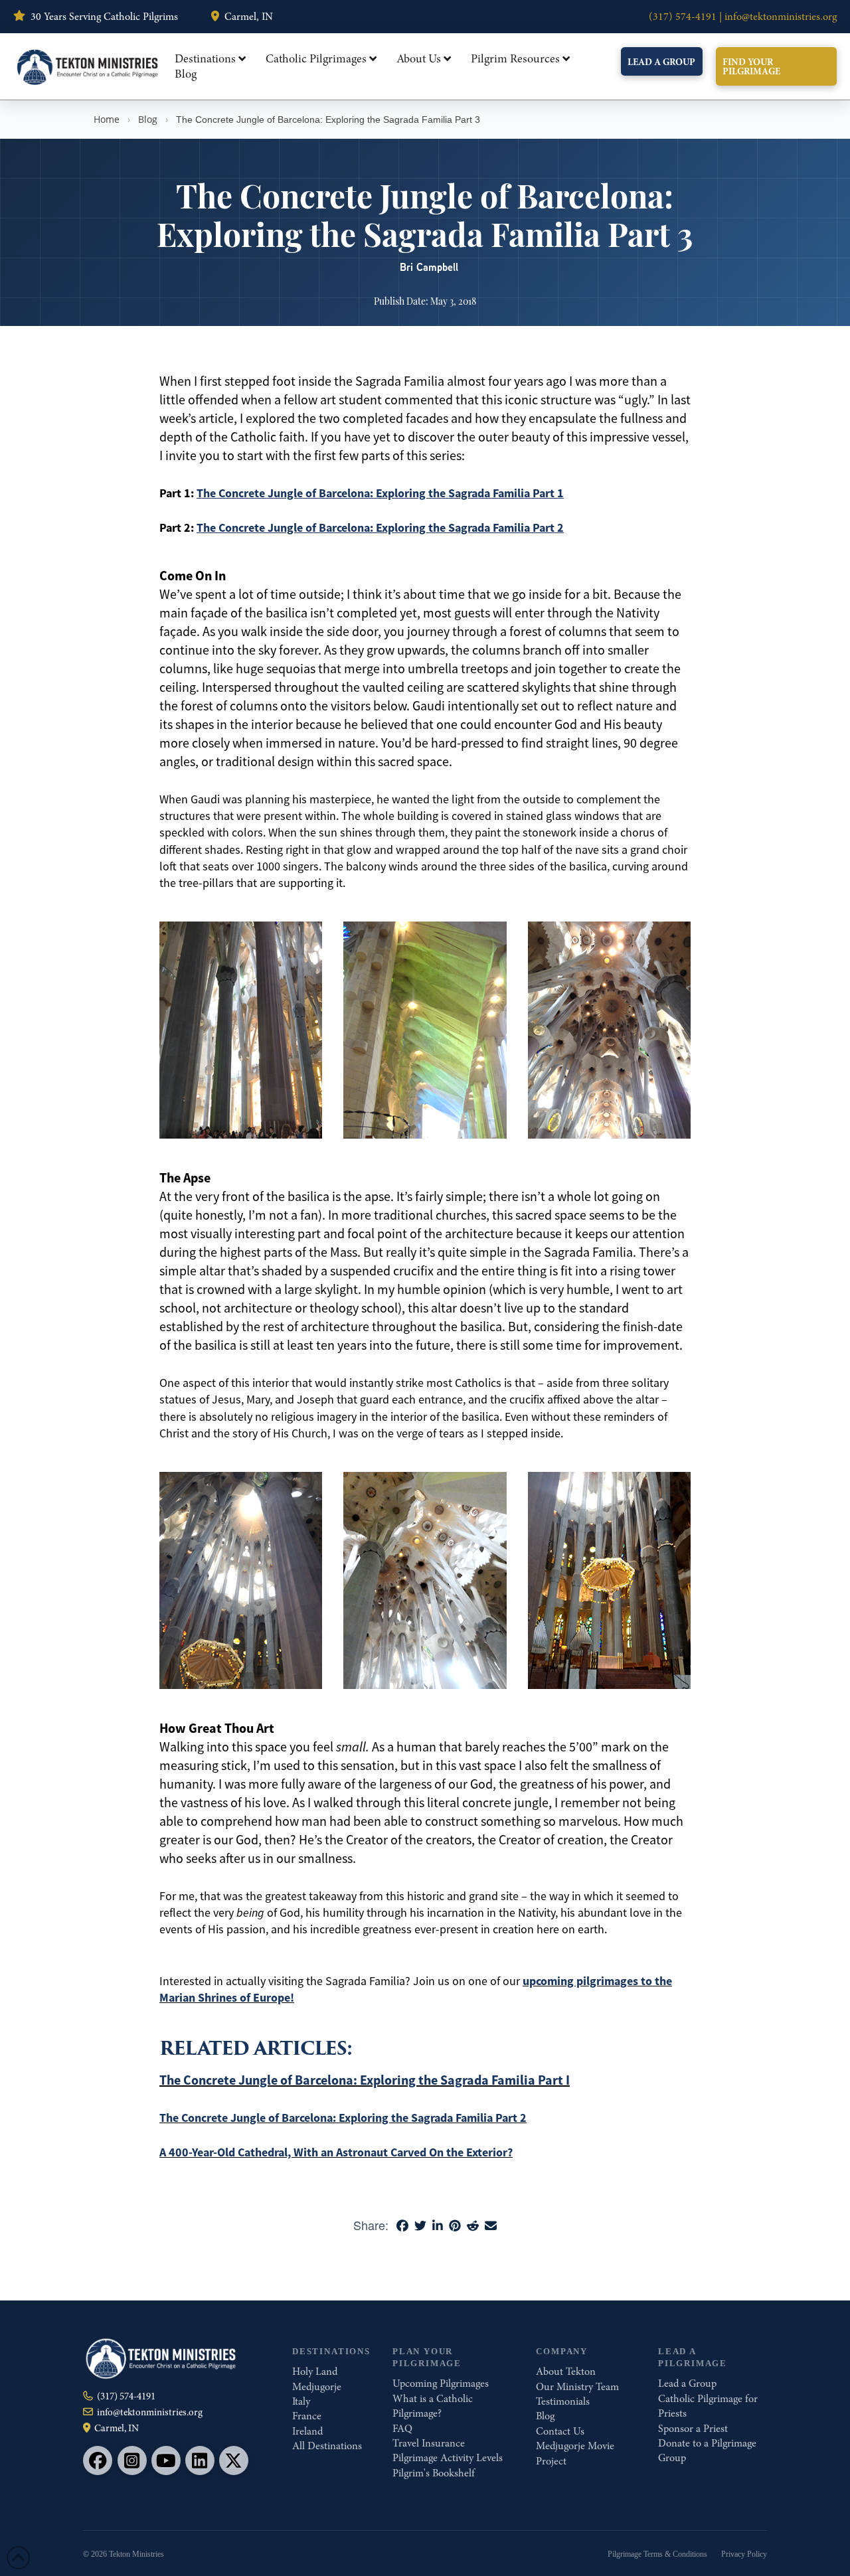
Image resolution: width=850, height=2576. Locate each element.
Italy (301, 2401)
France (307, 2416)
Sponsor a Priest (693, 2429)
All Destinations (327, 2446)
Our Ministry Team (577, 2387)
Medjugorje (317, 2387)
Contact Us (560, 2431)
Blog (148, 119)
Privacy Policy (744, 2554)
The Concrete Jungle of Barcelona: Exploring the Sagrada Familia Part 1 (380, 493)
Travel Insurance (429, 2443)
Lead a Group (687, 2383)
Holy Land (315, 2372)
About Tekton (566, 2372)
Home (107, 119)
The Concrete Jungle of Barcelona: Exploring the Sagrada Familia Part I (365, 2080)
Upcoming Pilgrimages (441, 2383)
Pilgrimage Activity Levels (448, 2458)
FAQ (402, 2429)
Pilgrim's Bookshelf (434, 2473)
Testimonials (563, 2401)
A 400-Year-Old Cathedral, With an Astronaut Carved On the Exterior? (336, 2152)
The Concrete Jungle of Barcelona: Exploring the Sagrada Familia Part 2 (380, 528)
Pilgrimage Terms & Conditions (657, 2554)
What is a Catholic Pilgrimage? (433, 2406)
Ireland (307, 2431)
